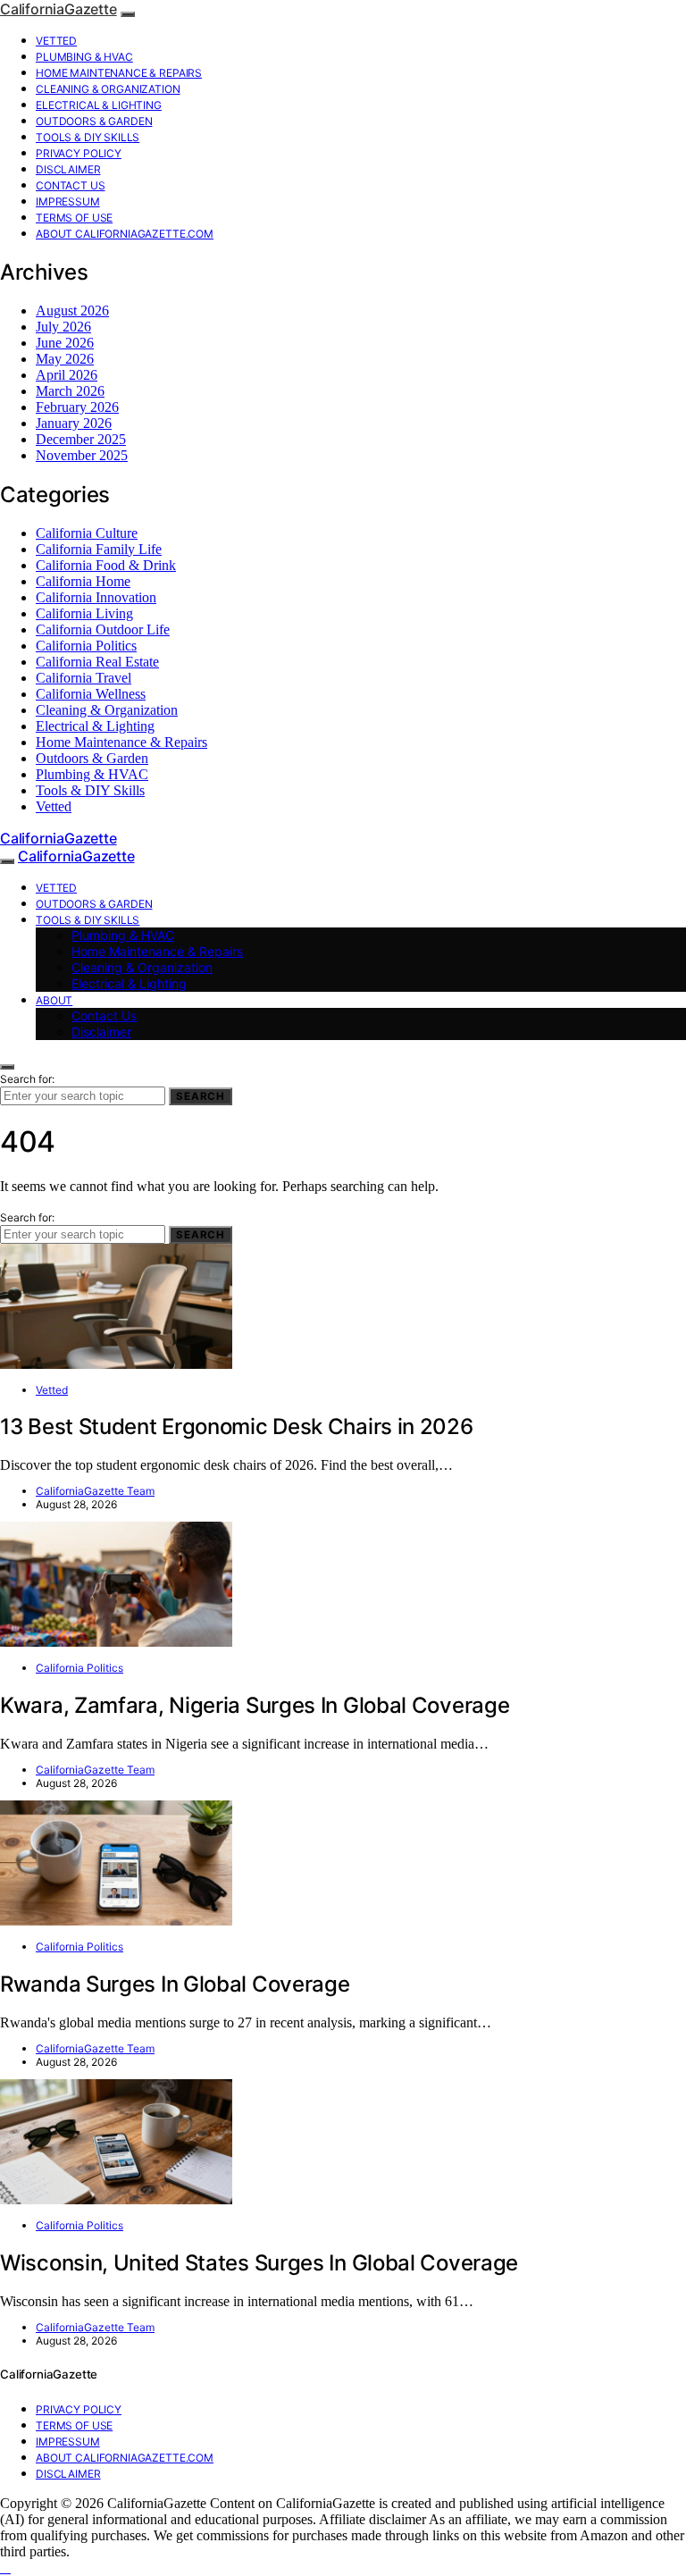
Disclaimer (68, 169)
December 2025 (81, 439)
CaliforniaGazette (59, 9)
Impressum (68, 201)
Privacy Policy (79, 153)
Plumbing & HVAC (84, 57)
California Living (84, 613)
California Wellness (91, 694)
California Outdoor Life (103, 629)
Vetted (56, 41)
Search (201, 1096)
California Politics (86, 646)
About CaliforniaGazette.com (125, 234)
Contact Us (71, 185)
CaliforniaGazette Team (95, 1491)
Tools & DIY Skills (88, 137)
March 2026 (70, 391)
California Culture (87, 533)
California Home (83, 581)
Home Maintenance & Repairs (119, 73)
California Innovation (96, 597)
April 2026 (67, 375)
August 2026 (72, 310)
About (54, 1000)
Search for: (27, 1079)
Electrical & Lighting (99, 105)
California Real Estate (97, 662)
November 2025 (82, 455)
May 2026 (65, 359)
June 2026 (65, 343)
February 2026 (77, 407)
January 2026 (74, 423)
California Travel (84, 678)
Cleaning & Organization (108, 89)
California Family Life (99, 549)
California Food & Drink (106, 565)
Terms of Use (74, 218)
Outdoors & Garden (94, 121)
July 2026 (63, 327)
